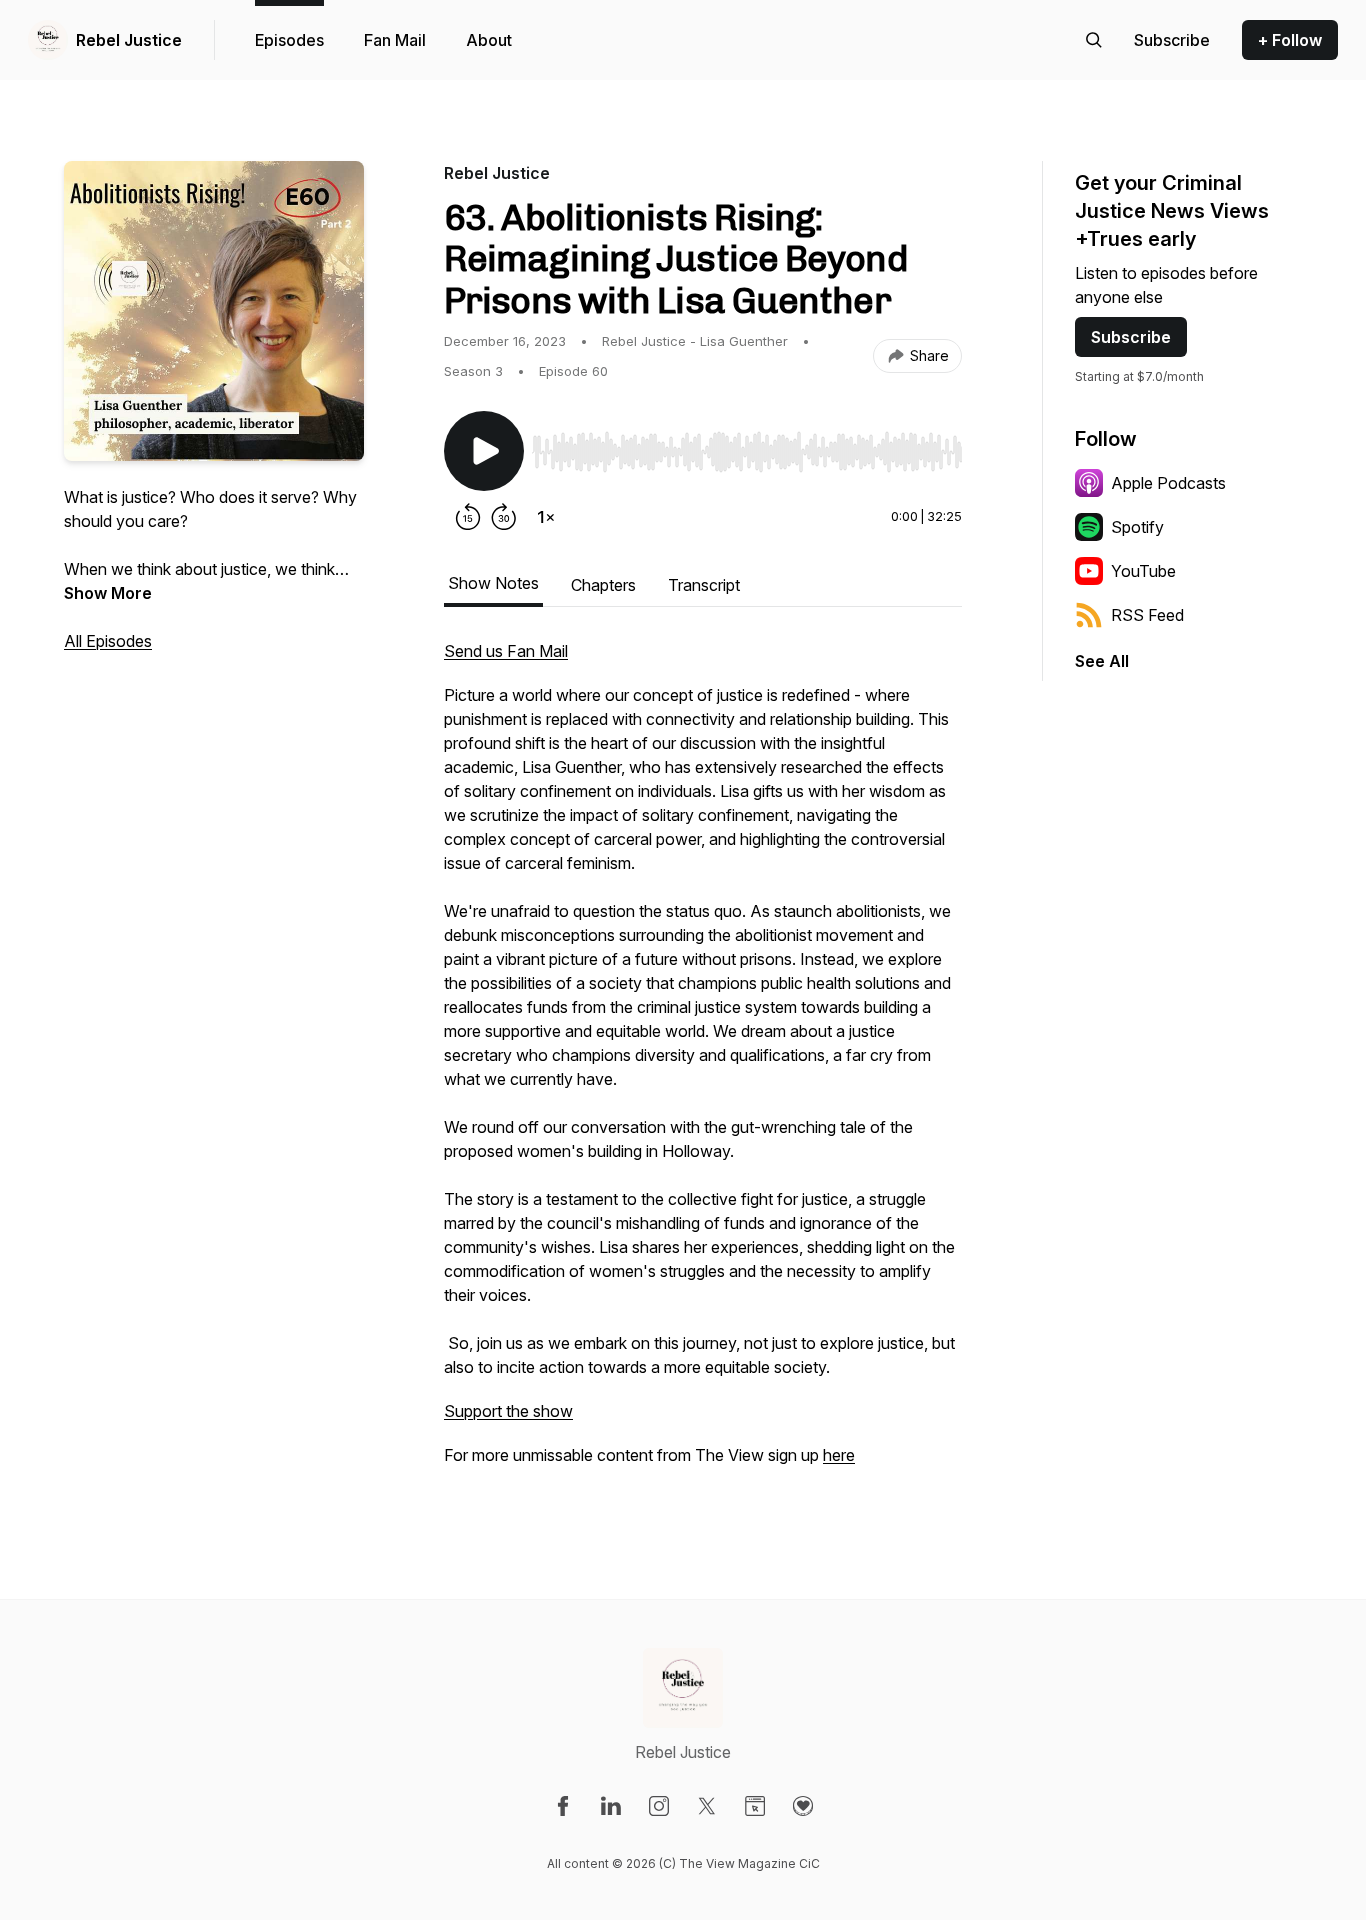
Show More (108, 593)
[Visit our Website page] (755, 1806)
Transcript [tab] (704, 585)
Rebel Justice (129, 40)
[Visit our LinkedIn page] (611, 1806)
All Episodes (108, 641)
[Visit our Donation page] (803, 1806)
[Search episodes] (1094, 40)
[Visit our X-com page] (707, 1806)
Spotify (1137, 527)
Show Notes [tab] (493, 583)
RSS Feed (1147, 615)
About (489, 40)
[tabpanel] (703, 1063)
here (839, 1455)
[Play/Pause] (484, 451)
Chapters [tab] (603, 585)
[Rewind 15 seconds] (468, 517)
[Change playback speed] (546, 517)
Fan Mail (395, 40)
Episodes (289, 40)
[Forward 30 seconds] (504, 517)
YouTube (1143, 571)
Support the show (508, 1411)
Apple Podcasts (1168, 483)
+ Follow (1290, 40)
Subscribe (1131, 337)
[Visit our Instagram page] (659, 1806)
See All (1102, 661)
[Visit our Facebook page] (563, 1806)
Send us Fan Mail (506, 651)
